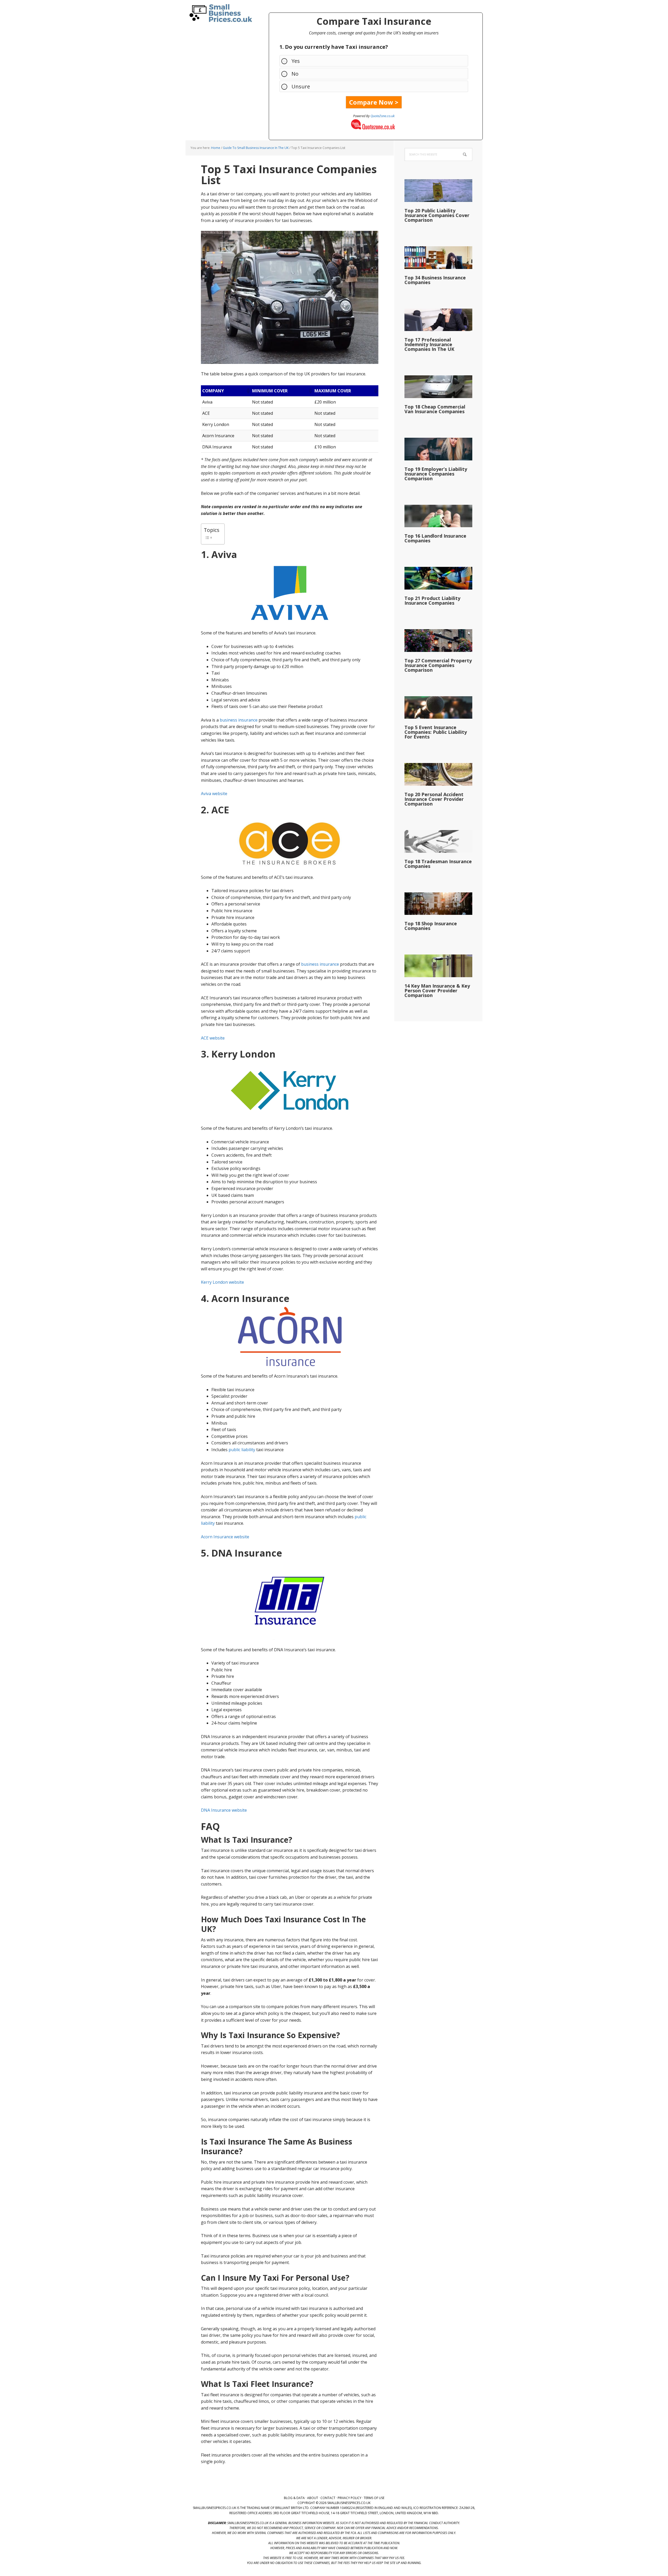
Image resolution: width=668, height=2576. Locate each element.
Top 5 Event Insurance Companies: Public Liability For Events (436, 732)
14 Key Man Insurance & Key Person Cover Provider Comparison (437, 990)
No (295, 74)
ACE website (213, 1038)
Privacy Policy (350, 2498)
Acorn (208, 436)
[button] (248, 391)
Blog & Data (294, 2498)
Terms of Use (374, 2498)
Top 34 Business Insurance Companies (435, 280)
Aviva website (214, 794)
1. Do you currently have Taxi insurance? (334, 47)
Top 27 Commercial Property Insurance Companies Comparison (438, 665)
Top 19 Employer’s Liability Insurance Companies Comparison (436, 474)
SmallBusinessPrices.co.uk (219, 13)
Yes (296, 61)
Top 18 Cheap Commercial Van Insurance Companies (435, 409)
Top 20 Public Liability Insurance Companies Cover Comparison (437, 215)
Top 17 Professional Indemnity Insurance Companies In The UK (429, 344)
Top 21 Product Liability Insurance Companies (432, 601)
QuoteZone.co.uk (383, 116)
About (313, 2498)
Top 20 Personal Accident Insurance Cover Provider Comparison (434, 799)
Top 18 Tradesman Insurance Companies (438, 864)
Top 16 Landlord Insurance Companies (435, 538)
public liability (242, 1450)
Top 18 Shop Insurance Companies (431, 926)
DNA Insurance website (224, 1810)
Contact (328, 2498)
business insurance (239, 720)
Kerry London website (222, 1282)
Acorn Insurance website (225, 1537)
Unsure (301, 86)
